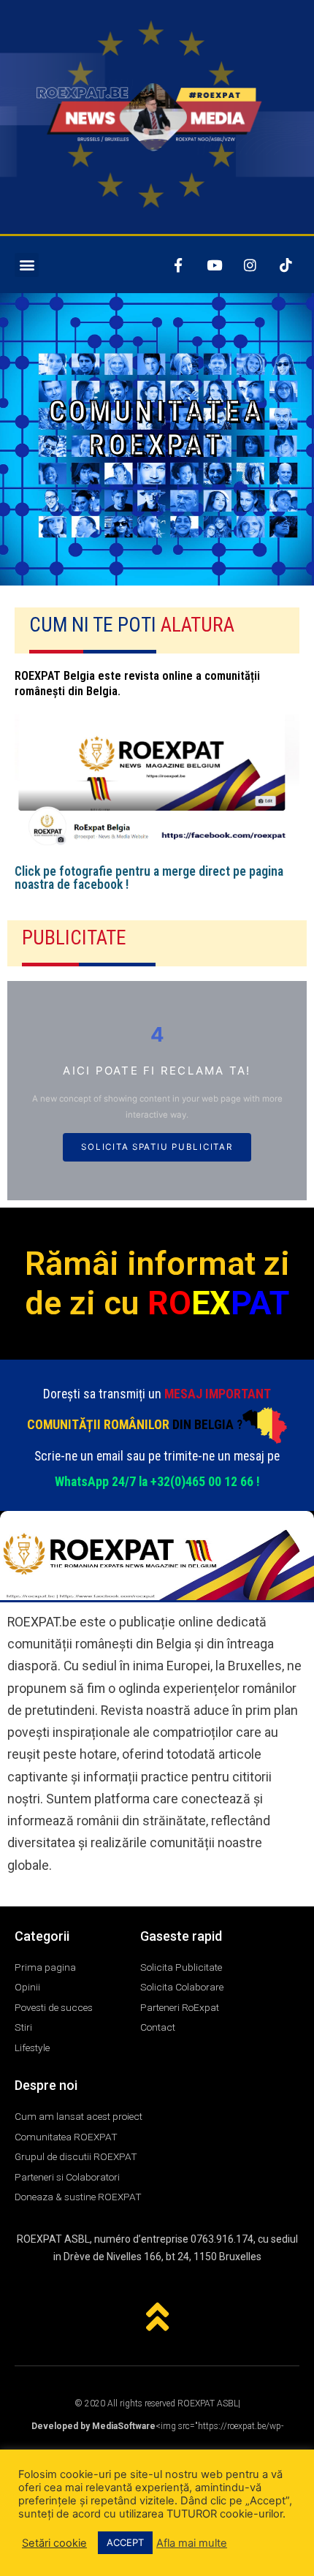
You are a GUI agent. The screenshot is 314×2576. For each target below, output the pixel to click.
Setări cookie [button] (54, 2543)
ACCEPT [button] (125, 2542)
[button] (27, 265)
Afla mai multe (192, 2543)
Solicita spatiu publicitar (157, 1147)
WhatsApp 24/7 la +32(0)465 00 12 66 (154, 1482)
